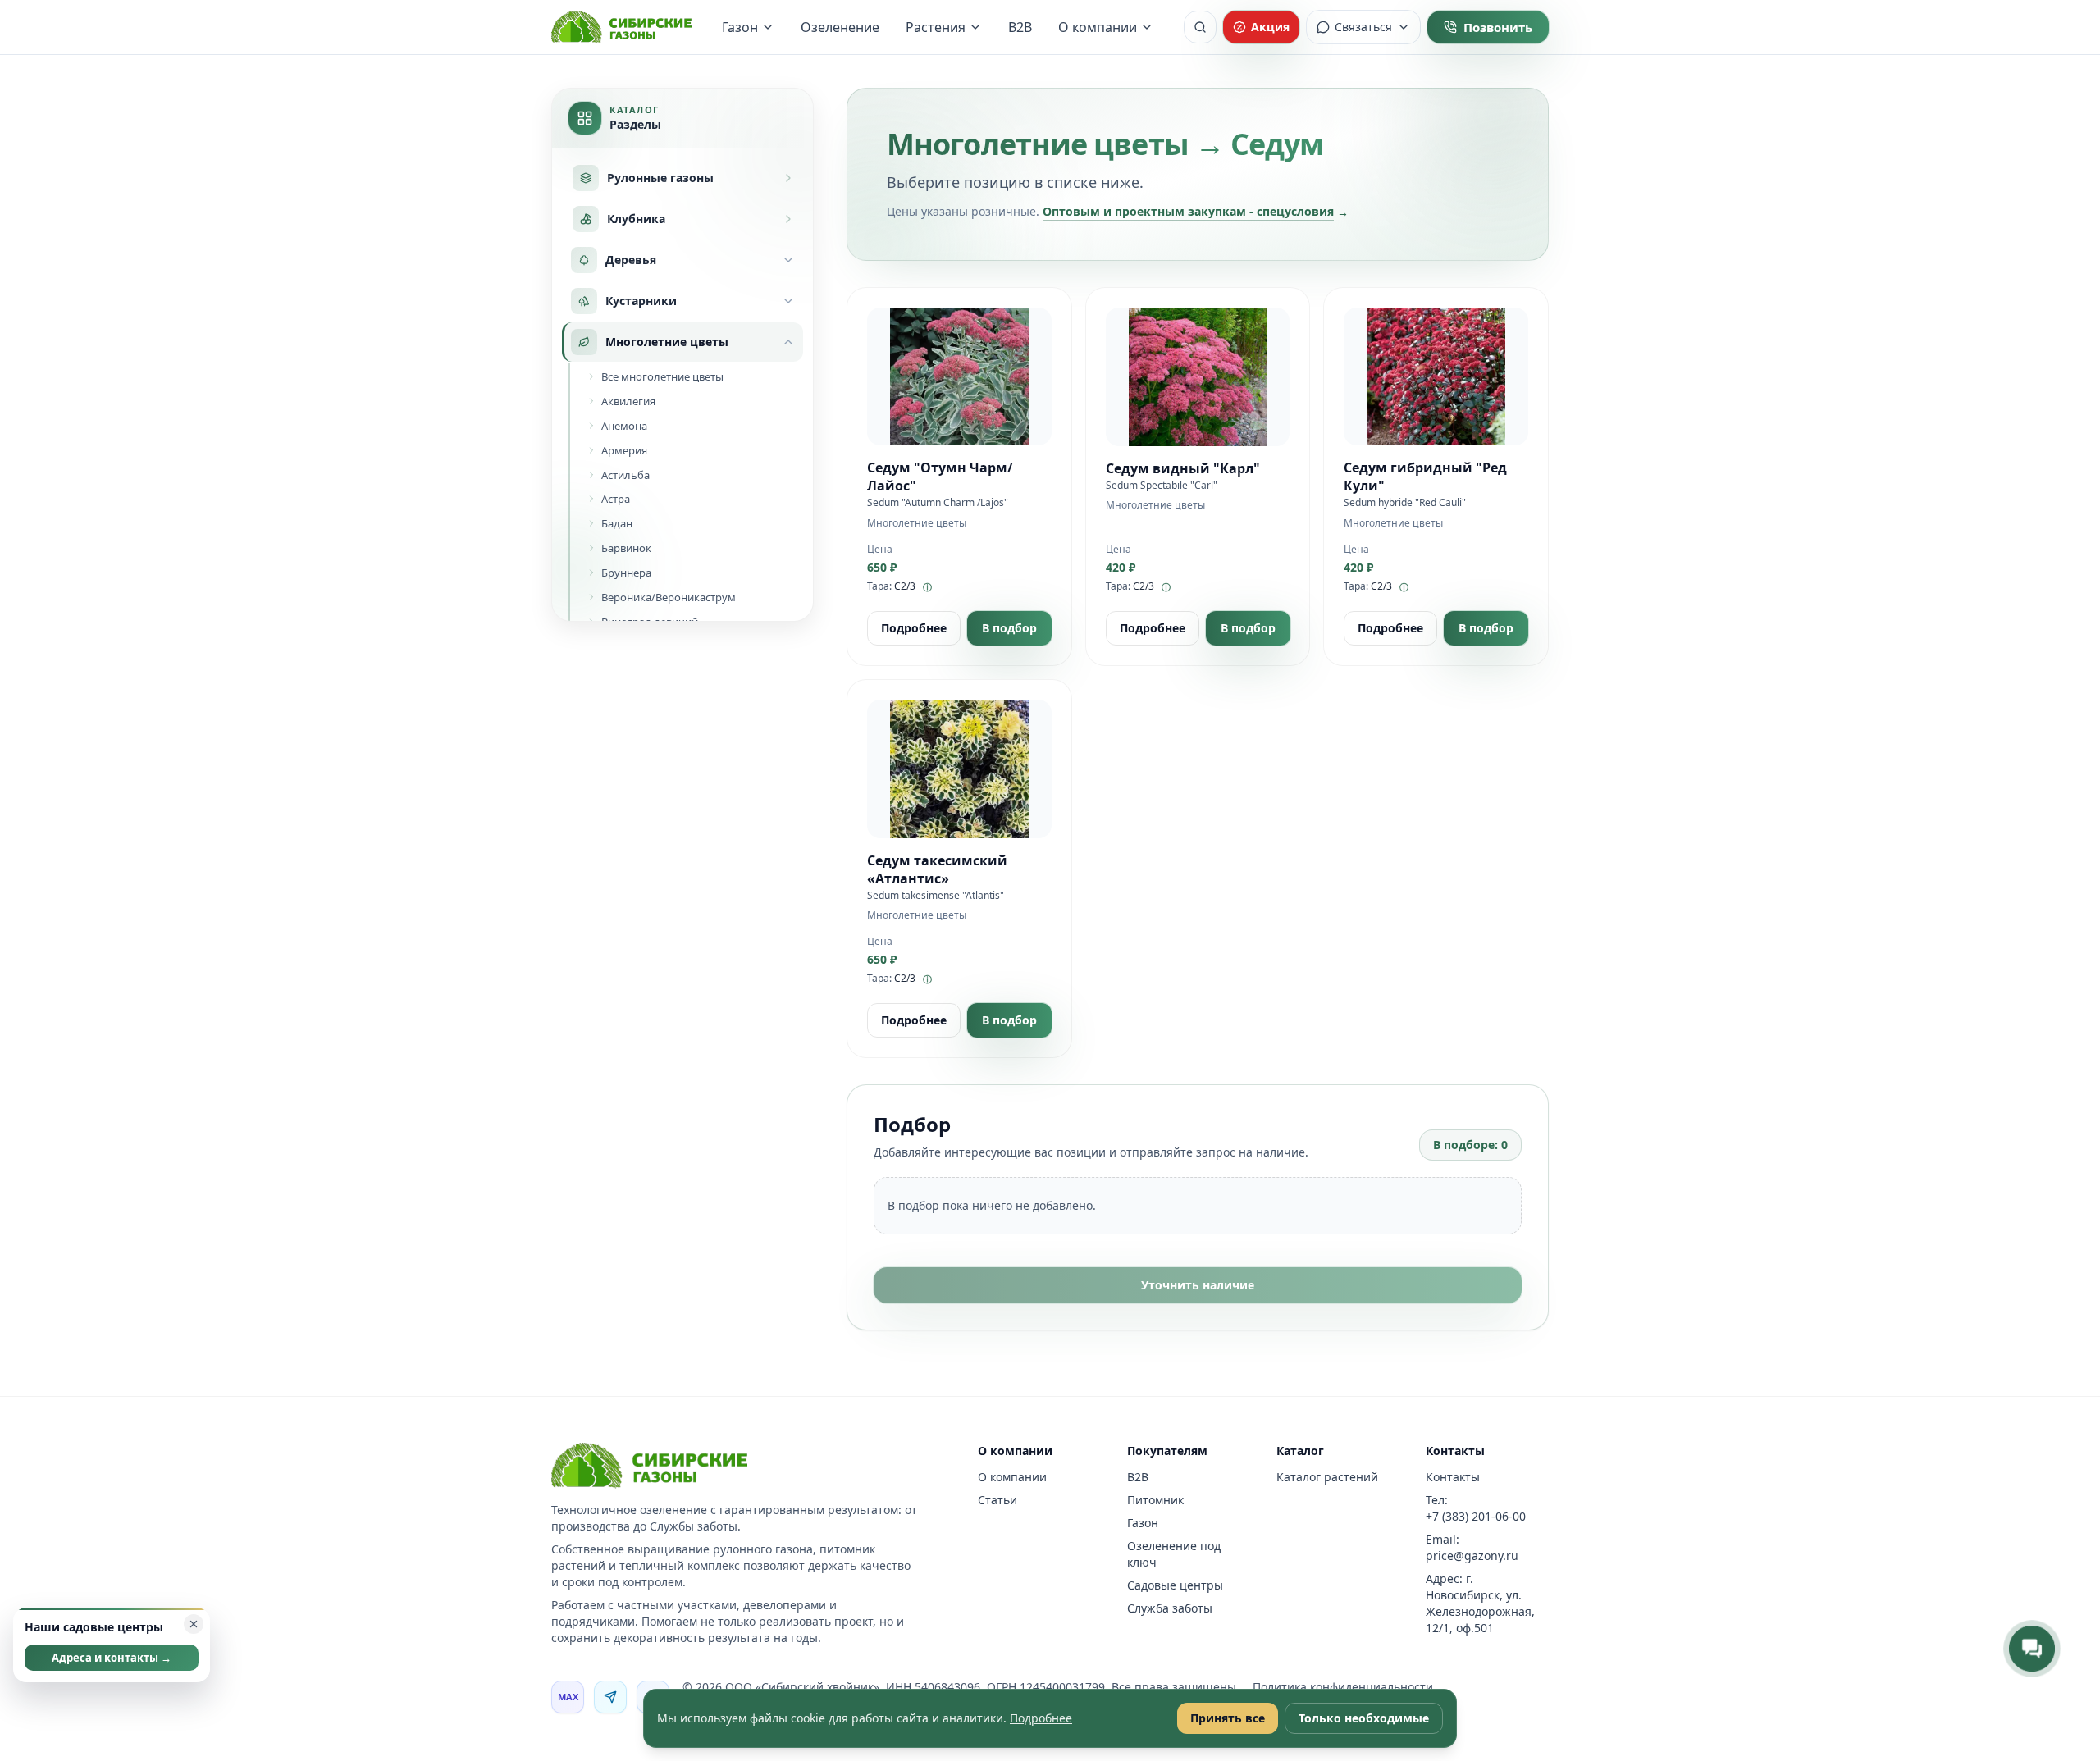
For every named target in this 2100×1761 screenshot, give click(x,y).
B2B (1020, 27)
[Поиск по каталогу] (1200, 27)
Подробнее (914, 628)
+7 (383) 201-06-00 (1476, 1516)
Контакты (1453, 1477)
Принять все (1228, 1718)
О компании (1098, 27)
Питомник (1155, 1500)
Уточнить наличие (1198, 1285)
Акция (1270, 27)
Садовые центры (1175, 1585)
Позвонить (1498, 27)
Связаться (1363, 27)
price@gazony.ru (1472, 1556)
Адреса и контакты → (112, 1658)
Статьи (997, 1500)
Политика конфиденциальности (1343, 1687)
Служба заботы (1170, 1608)
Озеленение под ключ (1174, 1554)
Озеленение (840, 27)
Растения (936, 27)
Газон (740, 27)
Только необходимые (1364, 1718)
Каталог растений (1327, 1477)
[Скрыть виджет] (194, 1624)
